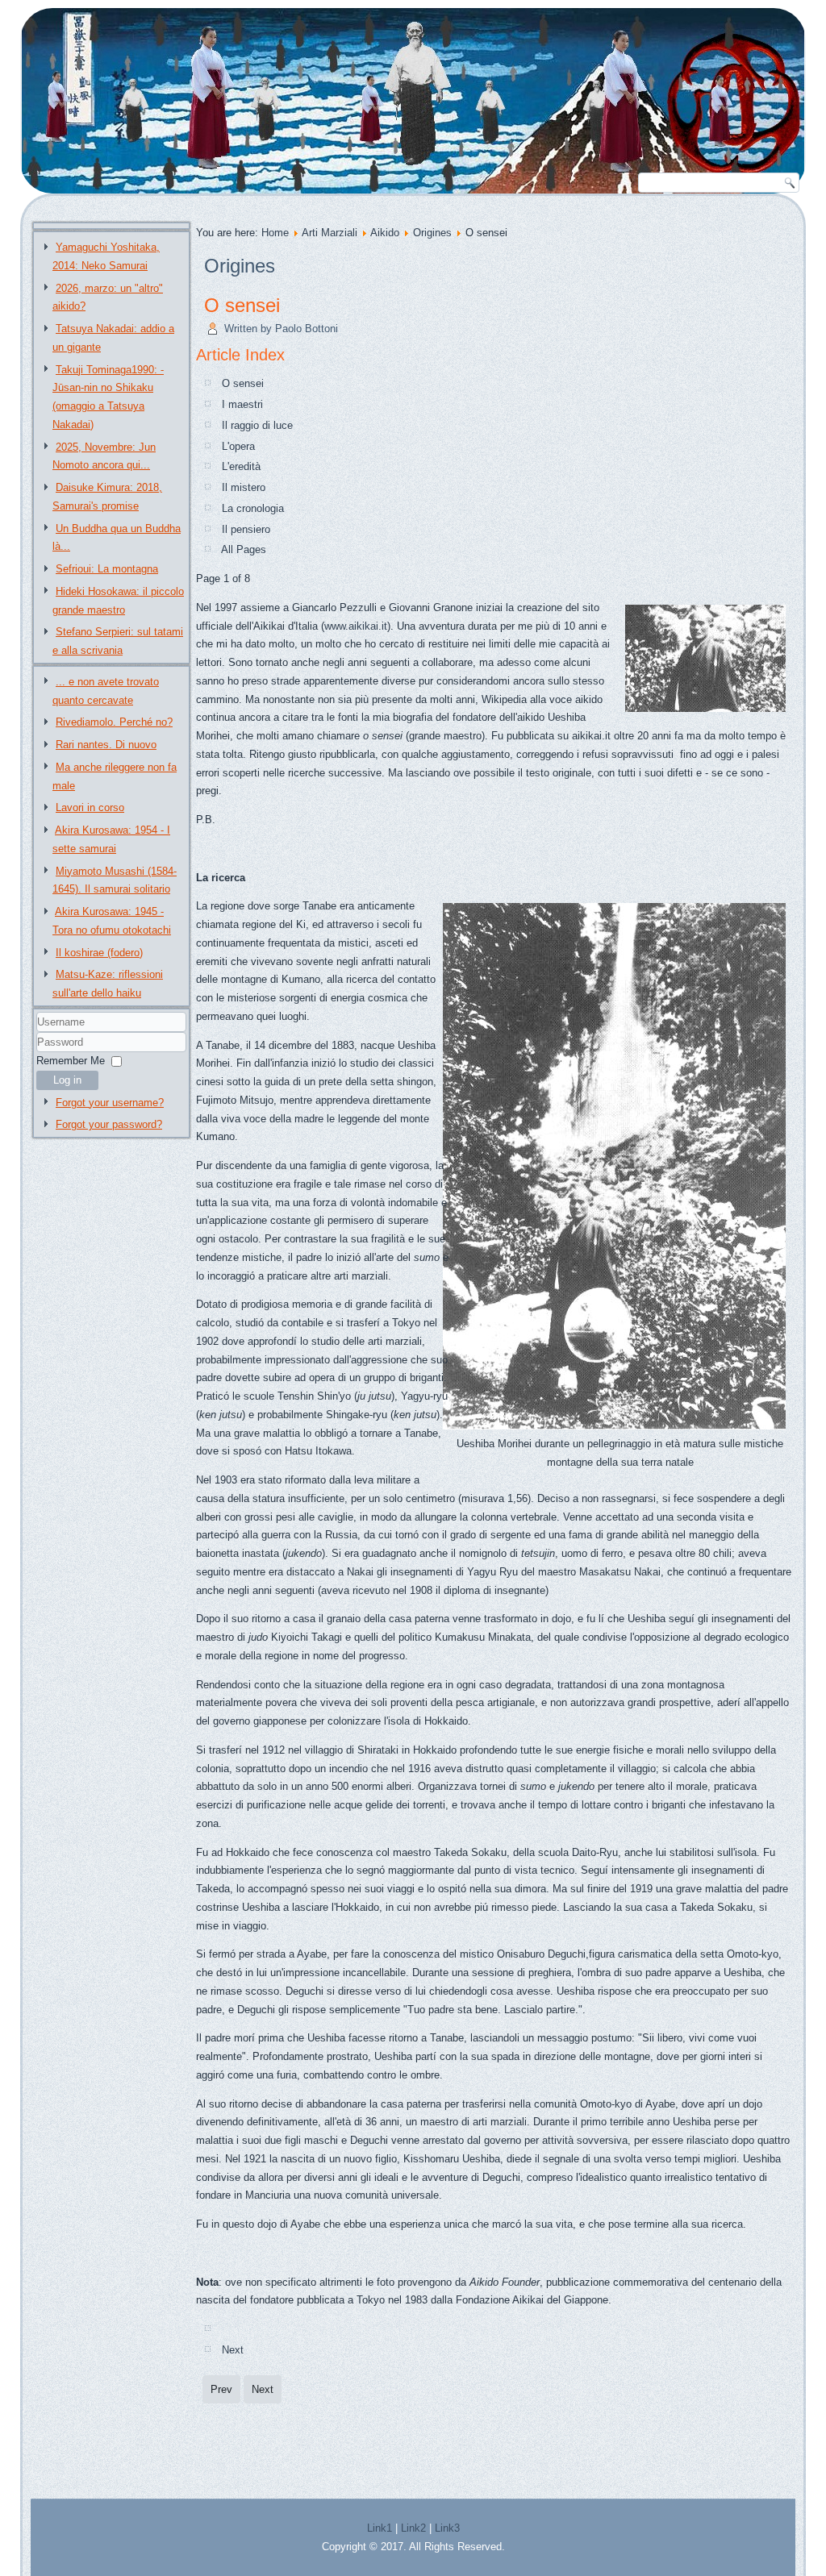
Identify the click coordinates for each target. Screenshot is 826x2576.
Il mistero (244, 487)
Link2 (413, 2528)
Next (233, 2350)
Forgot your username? (110, 1103)
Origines (432, 233)
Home (275, 233)
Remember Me (71, 1061)
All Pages (244, 549)
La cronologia (253, 508)
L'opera (238, 446)
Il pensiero (246, 529)
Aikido (385, 233)
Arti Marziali (330, 233)
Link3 (447, 2528)
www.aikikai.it (356, 626)
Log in (67, 1080)
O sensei (242, 305)
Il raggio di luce (257, 425)
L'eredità (241, 466)
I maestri (242, 404)
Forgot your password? (109, 1124)
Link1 (380, 2528)
